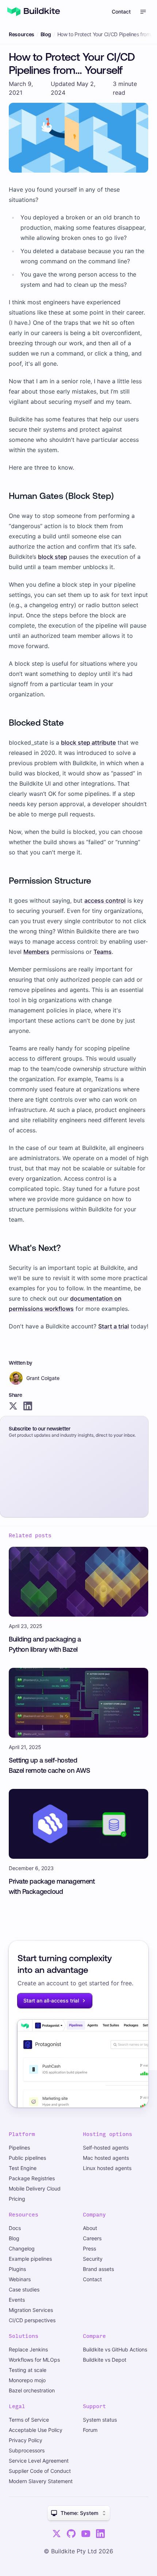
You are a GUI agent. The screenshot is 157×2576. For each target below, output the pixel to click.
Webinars (20, 2279)
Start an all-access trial (51, 2000)
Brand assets (98, 2269)
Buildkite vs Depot (105, 2360)
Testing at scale (28, 2370)
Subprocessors (27, 2450)
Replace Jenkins (28, 2349)
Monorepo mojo (27, 2380)
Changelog (22, 2248)
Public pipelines (27, 2158)
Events (17, 2300)
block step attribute (88, 742)
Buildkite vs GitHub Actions (115, 2349)
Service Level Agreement (39, 2461)
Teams (103, 952)
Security (93, 2259)
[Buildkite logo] (34, 12)
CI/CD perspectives (32, 2320)
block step (53, 557)
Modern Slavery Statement (41, 2481)
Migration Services (31, 2310)
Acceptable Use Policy (36, 2430)
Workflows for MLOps (34, 2360)
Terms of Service (29, 2420)
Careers (92, 2238)
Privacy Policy (26, 2440)
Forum (90, 2430)
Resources (22, 34)
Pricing (17, 2199)
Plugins (17, 2269)
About (90, 2228)
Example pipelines (30, 2259)
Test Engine (23, 2168)
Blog (46, 34)
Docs (15, 2228)
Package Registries (32, 2178)
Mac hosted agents (106, 2158)
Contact (121, 12)
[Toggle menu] (143, 12)
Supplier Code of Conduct (40, 2471)
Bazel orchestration (32, 2390)
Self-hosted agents (106, 2148)
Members (36, 952)
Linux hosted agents (107, 2168)
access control (105, 900)
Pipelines (19, 2148)
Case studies (24, 2289)
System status (100, 2420)
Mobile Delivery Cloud (35, 2188)
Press (89, 2248)
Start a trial (114, 1326)
